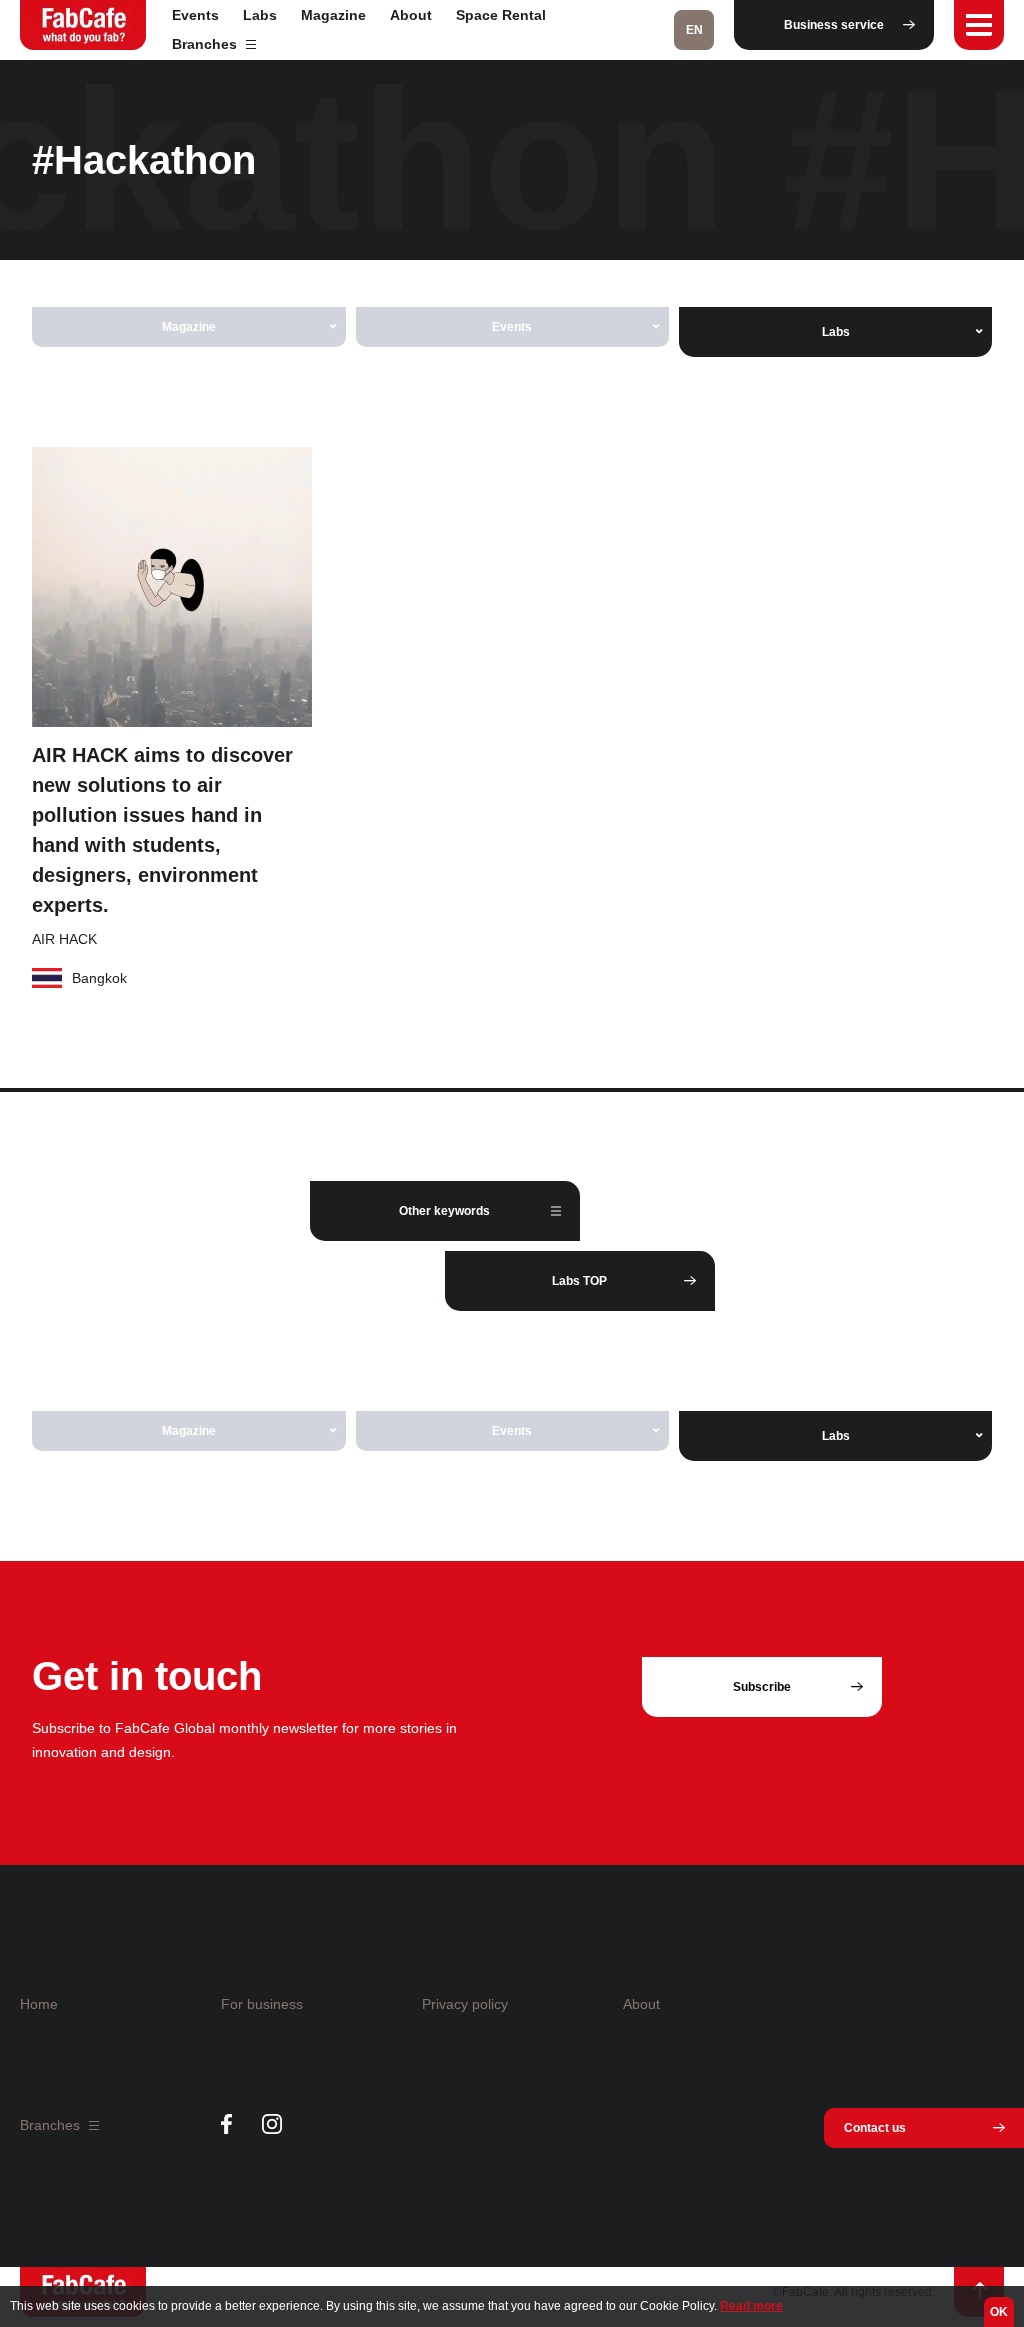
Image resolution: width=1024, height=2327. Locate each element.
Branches (206, 44)
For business (262, 2004)
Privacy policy (465, 2004)
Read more (751, 2306)
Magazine (333, 15)
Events (195, 15)
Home (39, 2004)
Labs (260, 15)
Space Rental (501, 15)
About (411, 15)
